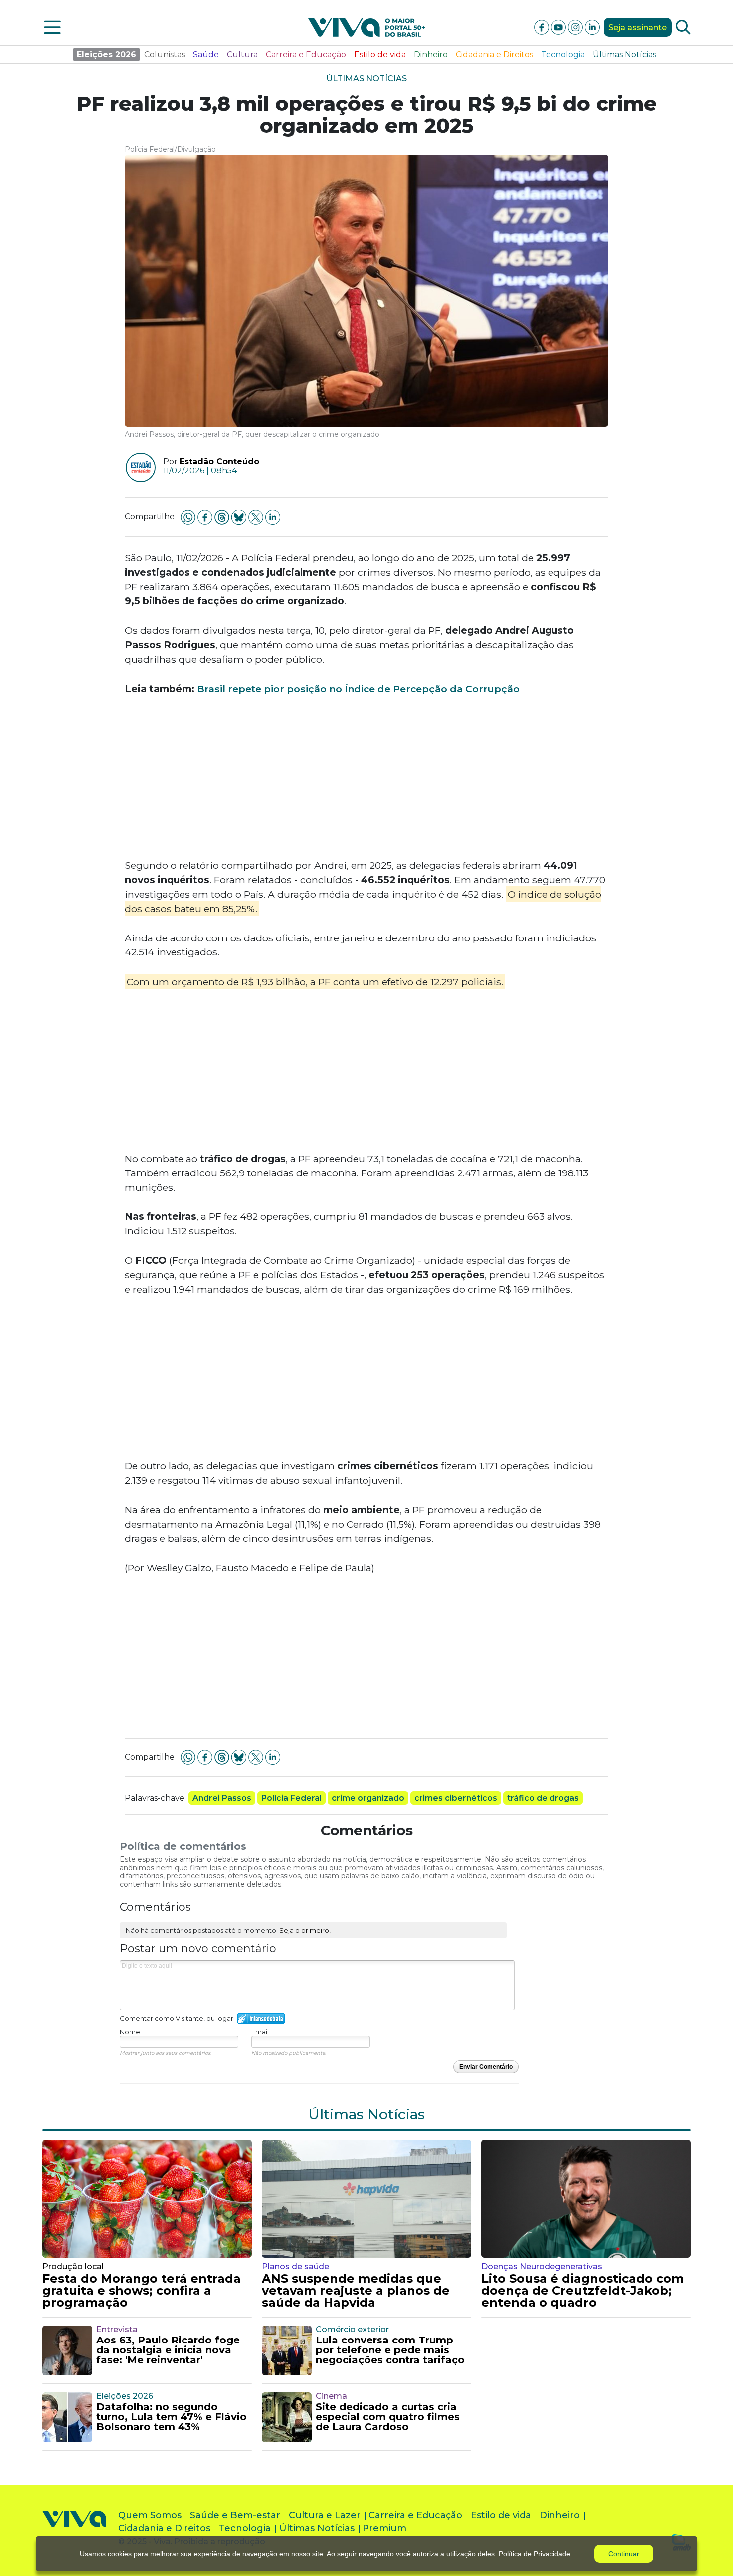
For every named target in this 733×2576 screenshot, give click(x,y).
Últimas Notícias (625, 55)
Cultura (242, 55)
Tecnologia (563, 55)
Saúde (206, 55)
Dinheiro (431, 55)
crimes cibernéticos (456, 1798)
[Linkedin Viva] (592, 27)
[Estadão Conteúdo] (137, 468)
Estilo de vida (380, 55)
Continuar (624, 2554)
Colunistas (165, 55)
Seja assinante (638, 28)
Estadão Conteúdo (219, 461)
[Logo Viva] (74, 2530)
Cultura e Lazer (325, 2515)
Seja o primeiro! (305, 1930)
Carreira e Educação (306, 55)
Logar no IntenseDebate (261, 2018)
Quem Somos (150, 2515)
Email (260, 2032)
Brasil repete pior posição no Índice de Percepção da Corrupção (358, 689)
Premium (384, 2528)
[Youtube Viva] (559, 27)
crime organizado (368, 1798)
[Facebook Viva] (543, 27)
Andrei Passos (222, 1798)
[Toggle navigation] (52, 27)
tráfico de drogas (543, 1798)
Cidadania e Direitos (494, 55)
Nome (130, 2032)
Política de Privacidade (535, 2554)
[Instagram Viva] (576, 27)
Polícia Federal (291, 1798)
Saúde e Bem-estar (235, 2515)
